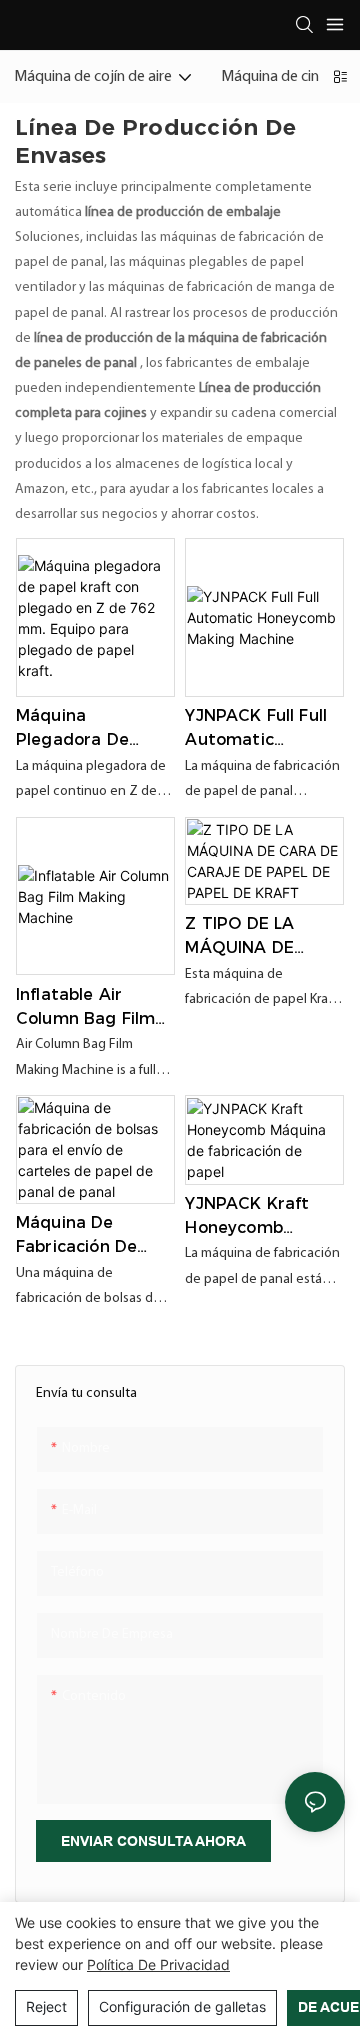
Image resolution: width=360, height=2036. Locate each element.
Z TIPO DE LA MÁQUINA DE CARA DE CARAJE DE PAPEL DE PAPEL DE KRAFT (258, 937)
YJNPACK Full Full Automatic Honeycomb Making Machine (256, 729)
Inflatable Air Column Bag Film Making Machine (85, 1008)
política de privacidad (158, 1964)
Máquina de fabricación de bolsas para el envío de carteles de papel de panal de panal (92, 1236)
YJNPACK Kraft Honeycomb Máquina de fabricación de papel (247, 1217)
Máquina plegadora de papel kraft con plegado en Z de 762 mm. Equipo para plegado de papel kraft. (85, 729)
